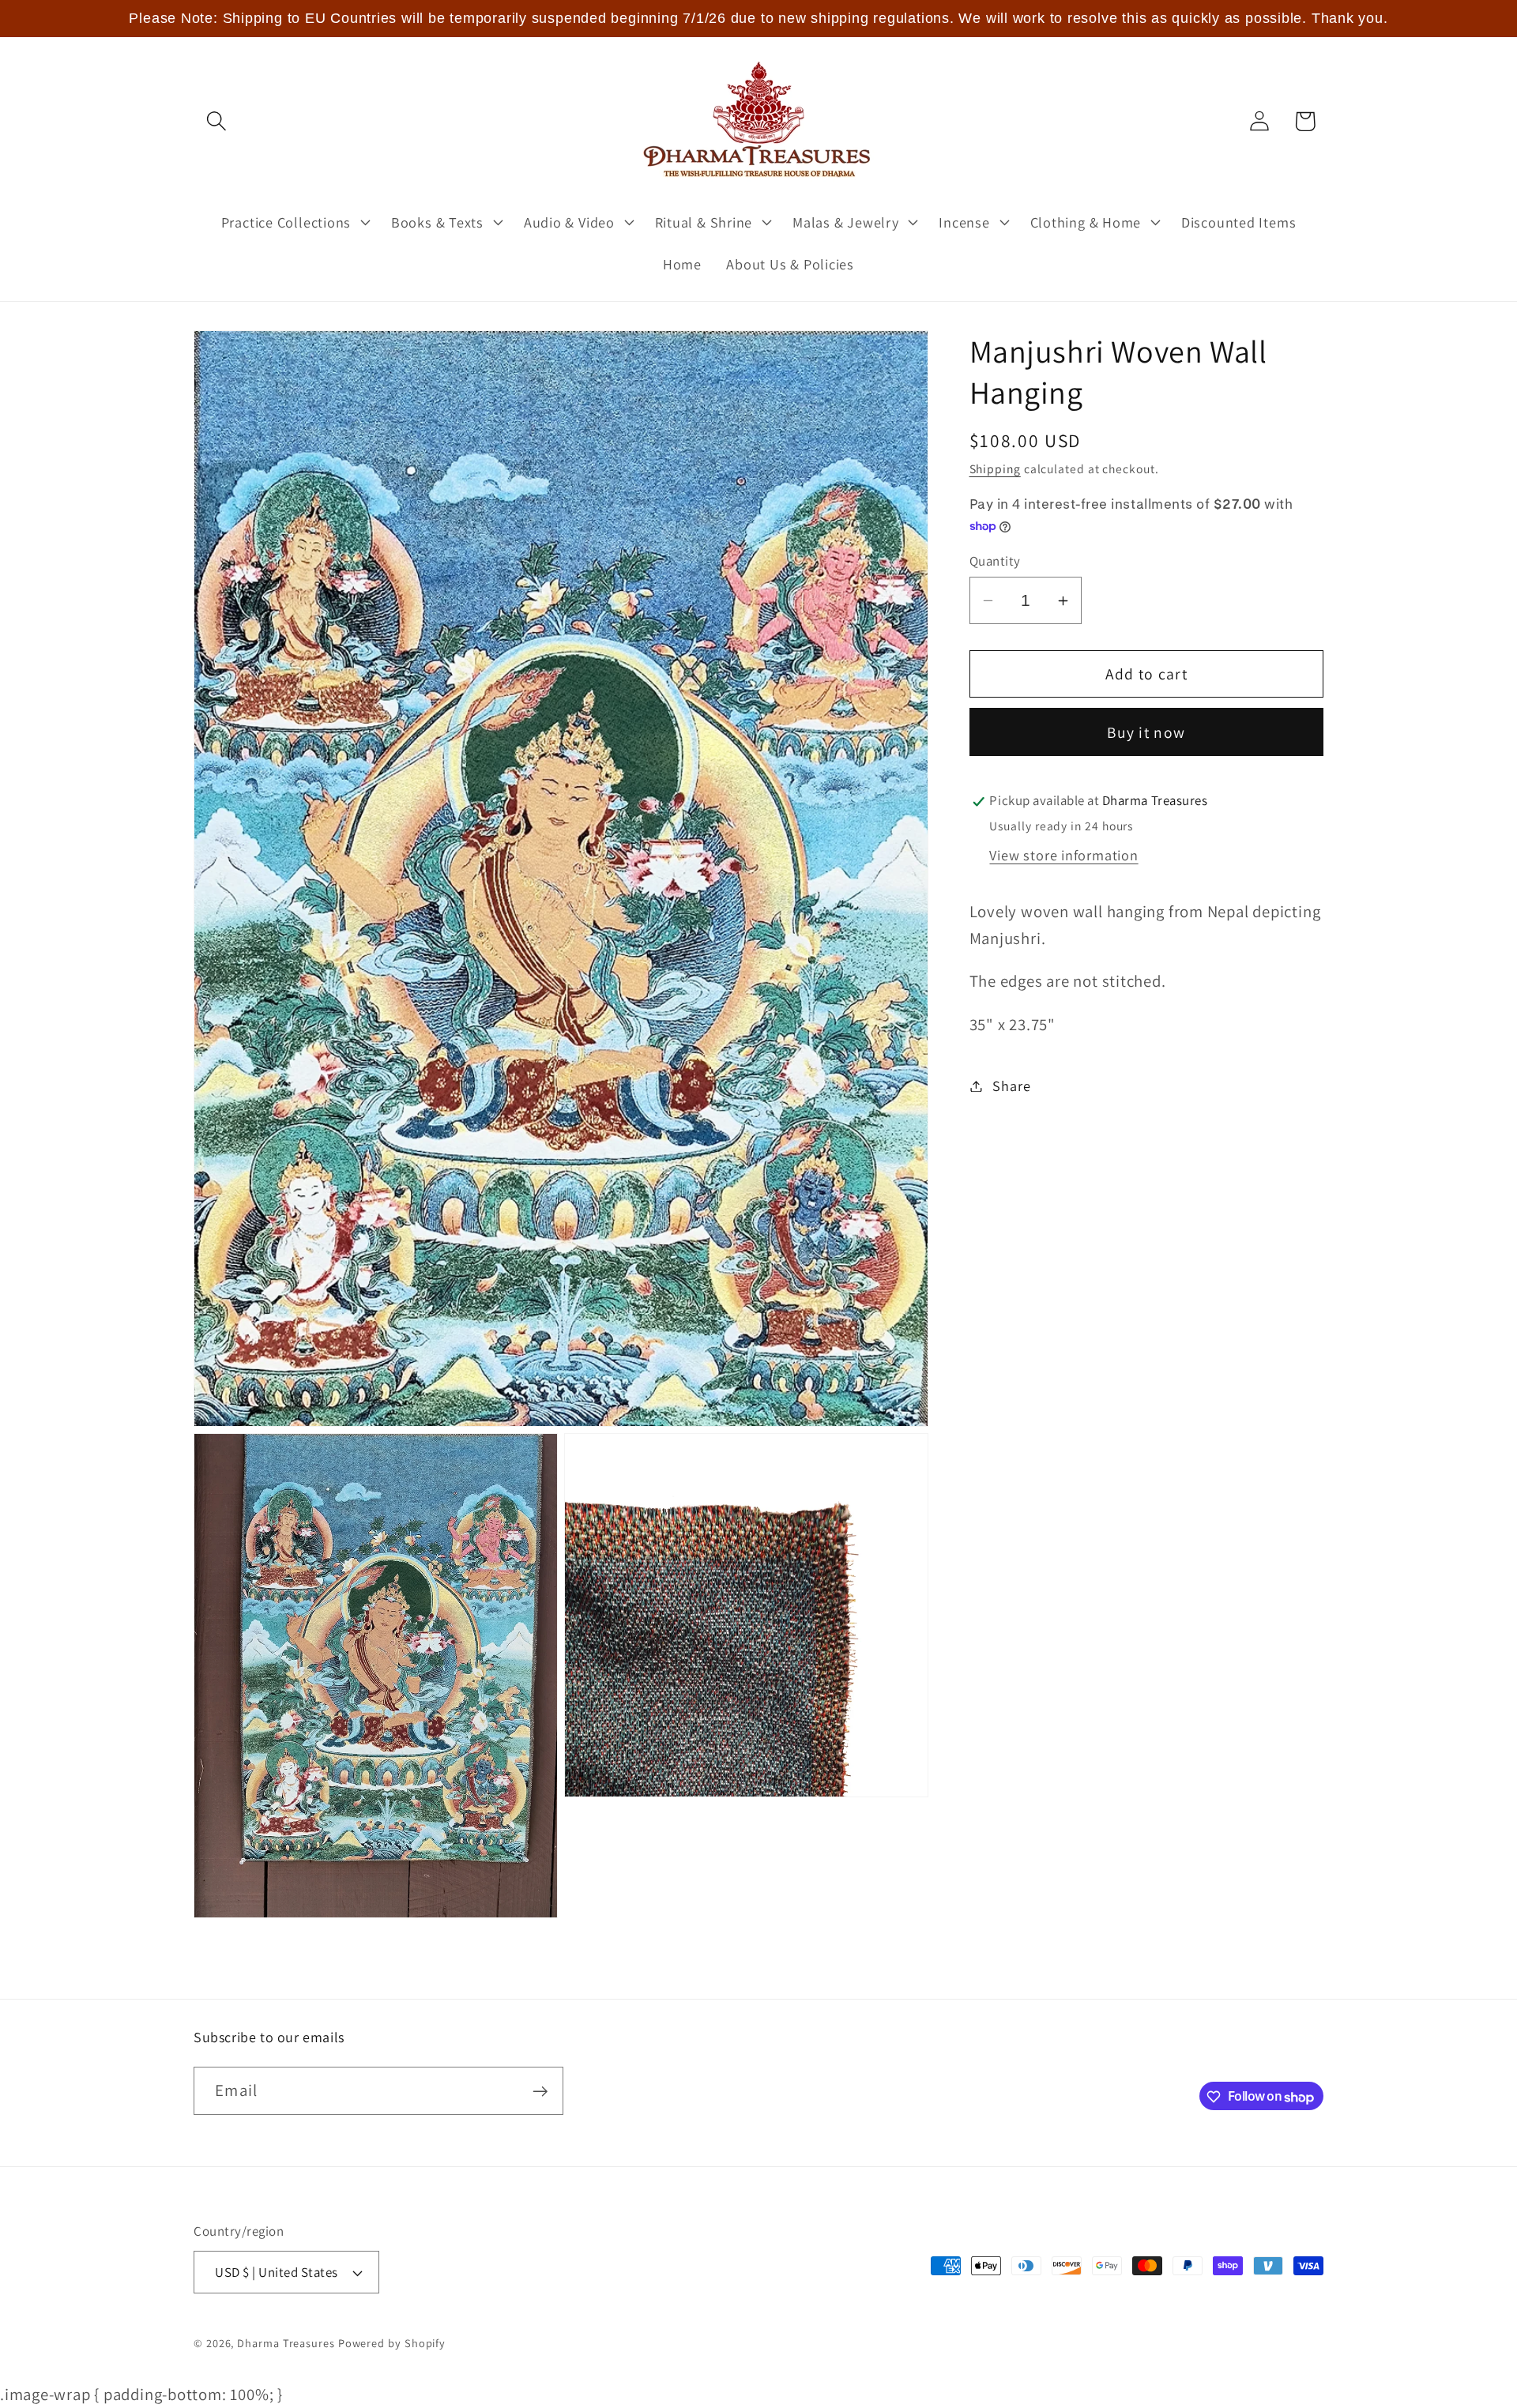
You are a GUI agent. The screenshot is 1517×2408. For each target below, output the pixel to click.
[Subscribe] (540, 2092)
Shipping (995, 468)
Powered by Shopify (392, 2343)
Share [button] (1011, 1085)
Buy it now (1146, 732)
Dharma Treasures (286, 2343)
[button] (216, 121)
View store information (1063, 856)
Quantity (995, 561)
